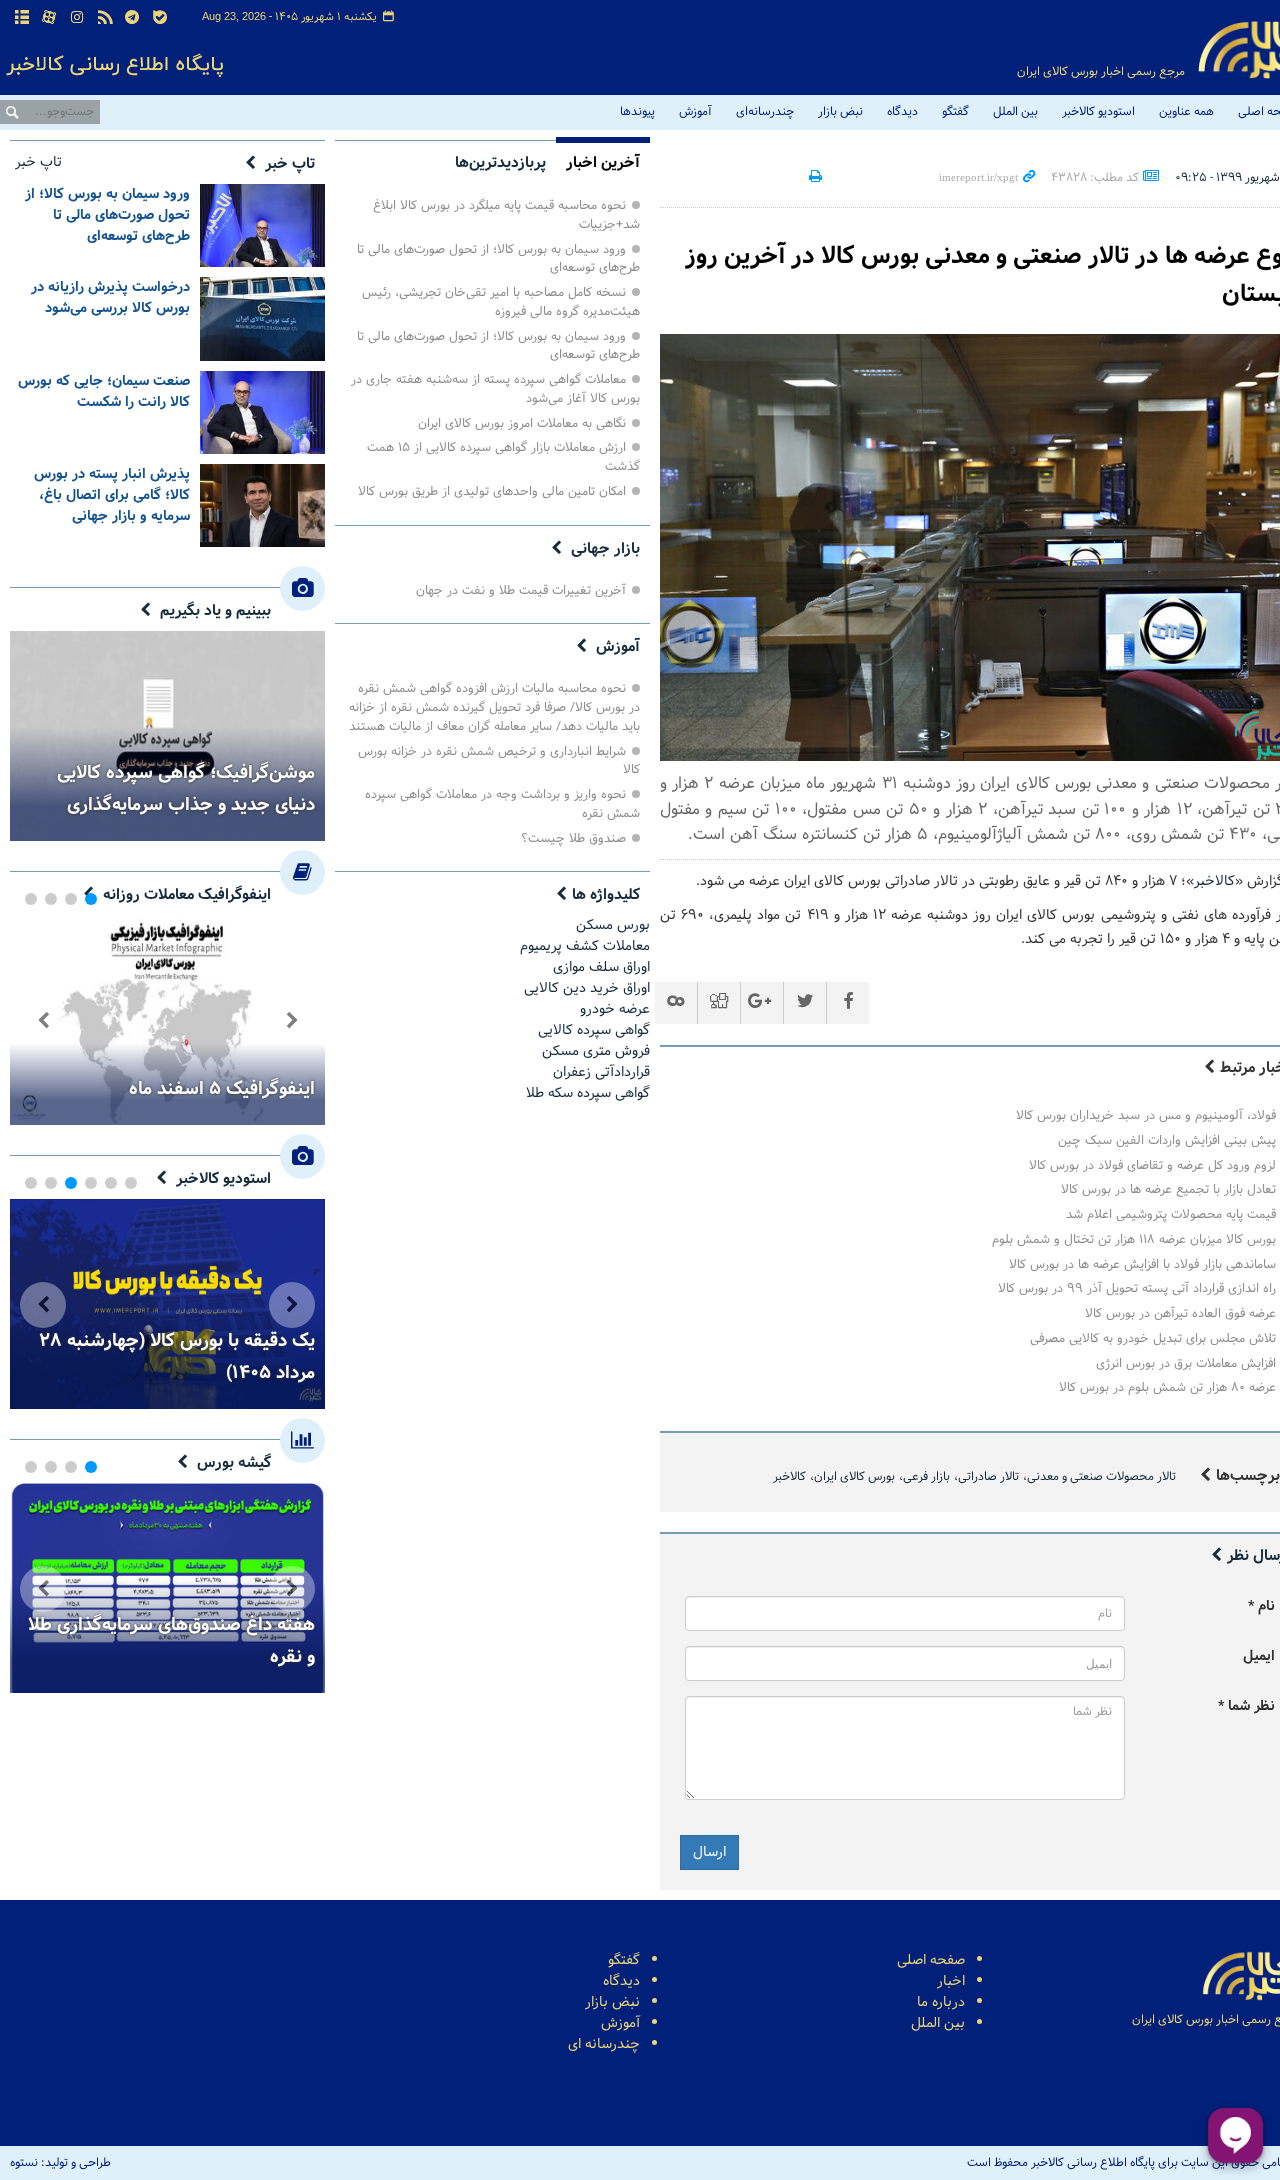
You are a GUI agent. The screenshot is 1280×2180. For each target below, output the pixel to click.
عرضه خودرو (615, 1009)
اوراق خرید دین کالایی (587, 988)
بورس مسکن (613, 925)
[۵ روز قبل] (262, 505)
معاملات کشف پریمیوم (585, 946)
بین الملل (1015, 112)
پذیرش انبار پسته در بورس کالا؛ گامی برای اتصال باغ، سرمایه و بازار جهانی (112, 495)
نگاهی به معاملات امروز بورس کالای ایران (522, 423)
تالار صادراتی (988, 1477)
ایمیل (1259, 1656)
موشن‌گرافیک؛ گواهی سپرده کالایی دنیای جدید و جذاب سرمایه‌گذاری (186, 789)
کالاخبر (1214, 881)
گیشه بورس (234, 1463)
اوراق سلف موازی (601, 967)
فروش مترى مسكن (596, 1051)
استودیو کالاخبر (1098, 112)
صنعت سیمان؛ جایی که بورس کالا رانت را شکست (104, 392)
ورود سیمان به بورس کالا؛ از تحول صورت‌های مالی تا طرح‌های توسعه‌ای (498, 259)
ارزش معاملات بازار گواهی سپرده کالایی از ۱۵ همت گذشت (503, 457)
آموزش (695, 112)
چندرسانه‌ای (765, 112)
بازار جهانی (605, 549)
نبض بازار (840, 112)
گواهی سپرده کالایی (594, 1030)
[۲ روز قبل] (262, 318)
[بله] (160, 18)
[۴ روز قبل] (262, 412)
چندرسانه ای (604, 2044)
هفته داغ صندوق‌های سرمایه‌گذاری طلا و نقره (171, 1641)
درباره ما (941, 2002)
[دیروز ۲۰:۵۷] (262, 225)
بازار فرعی (926, 1477)
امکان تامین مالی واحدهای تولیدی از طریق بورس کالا (492, 491)
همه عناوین (1186, 112)
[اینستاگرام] (77, 18)
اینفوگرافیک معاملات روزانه (187, 895)
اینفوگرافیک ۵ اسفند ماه (222, 1089)
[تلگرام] (132, 18)
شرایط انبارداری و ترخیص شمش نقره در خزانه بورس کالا (499, 761)
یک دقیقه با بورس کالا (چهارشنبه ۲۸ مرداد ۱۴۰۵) (177, 1357)
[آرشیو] (22, 18)
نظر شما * (1246, 1706)
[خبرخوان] (105, 18)
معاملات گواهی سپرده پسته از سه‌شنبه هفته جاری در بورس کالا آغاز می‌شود (495, 389)
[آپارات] (50, 18)
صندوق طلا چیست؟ (573, 838)
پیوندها (637, 112)
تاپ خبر (290, 164)
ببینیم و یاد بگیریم (215, 611)
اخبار (951, 1981)
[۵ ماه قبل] (167, 1020)
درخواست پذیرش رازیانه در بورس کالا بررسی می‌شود (110, 298)
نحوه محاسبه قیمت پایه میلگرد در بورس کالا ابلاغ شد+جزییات (506, 215)
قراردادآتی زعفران (601, 1072)
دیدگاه (902, 112)
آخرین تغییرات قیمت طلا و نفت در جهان (521, 590)
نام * (1261, 1606)
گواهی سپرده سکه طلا (588, 1093)
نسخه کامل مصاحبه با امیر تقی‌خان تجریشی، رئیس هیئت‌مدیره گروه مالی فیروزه (501, 302)
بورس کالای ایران (854, 1477)
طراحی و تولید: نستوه (60, 2163)
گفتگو (955, 112)
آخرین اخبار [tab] (603, 163)
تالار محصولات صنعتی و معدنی (1101, 1477)
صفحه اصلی (931, 1960)
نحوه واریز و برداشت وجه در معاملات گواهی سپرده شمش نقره (502, 804)
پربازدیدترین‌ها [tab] (500, 163)
